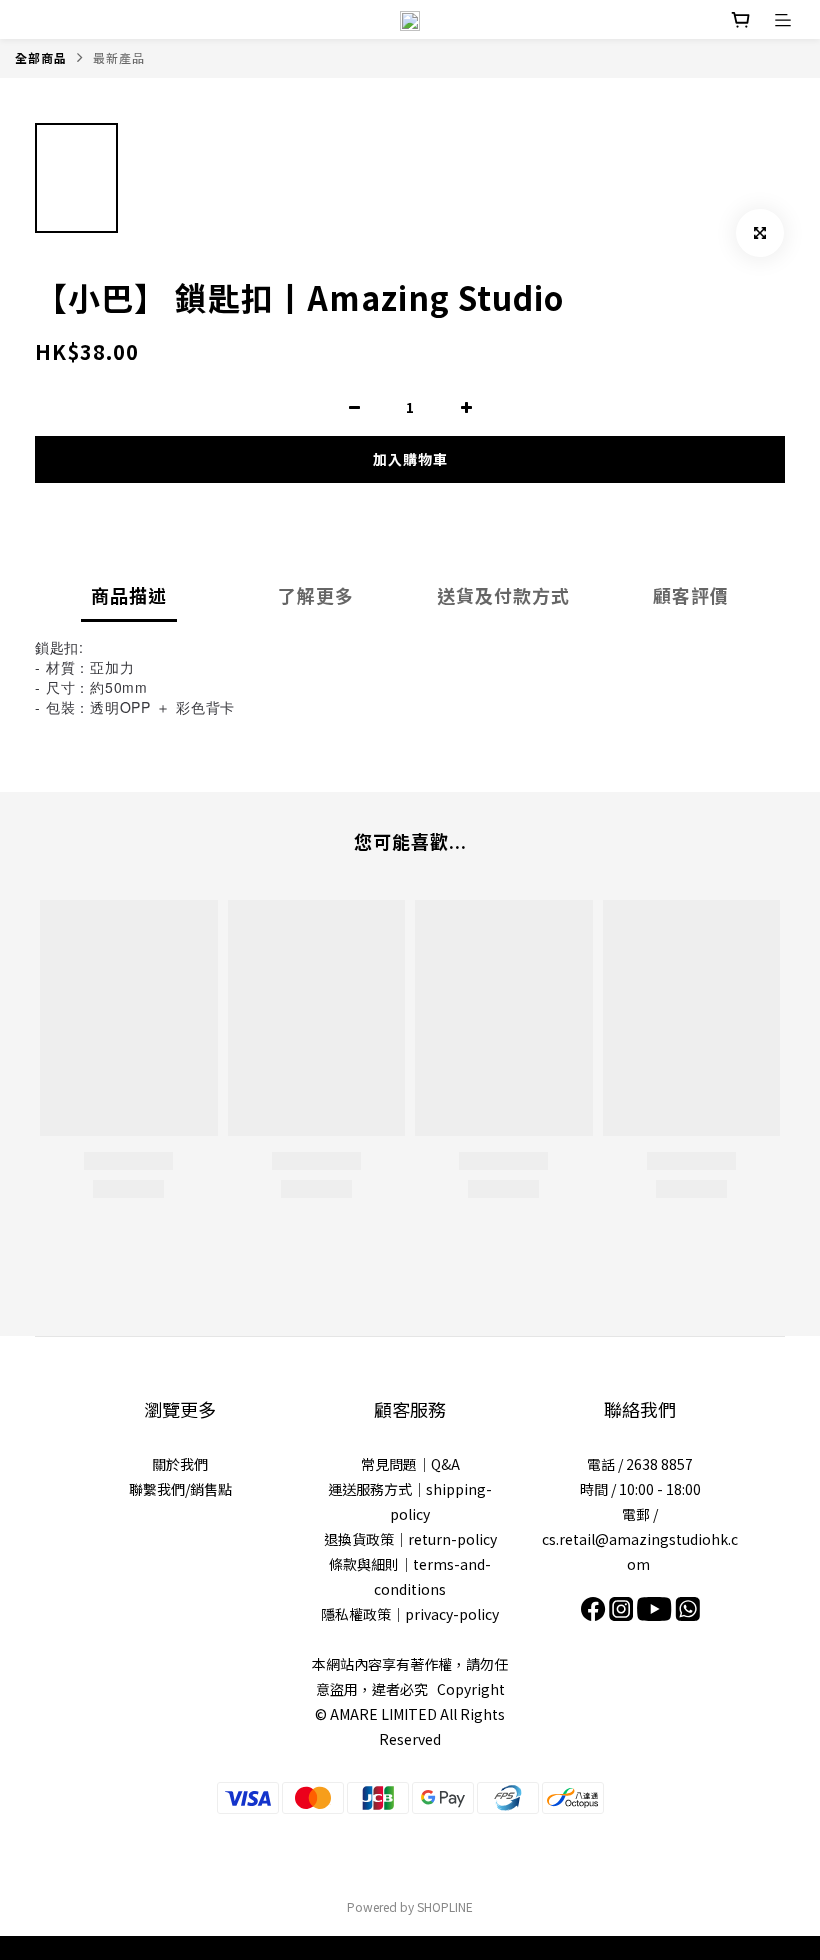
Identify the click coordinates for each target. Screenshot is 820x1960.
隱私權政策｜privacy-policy (410, 1614)
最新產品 (119, 57)
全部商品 (41, 57)
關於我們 (180, 1464)
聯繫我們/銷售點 (180, 1489)
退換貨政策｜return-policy (410, 1539)
